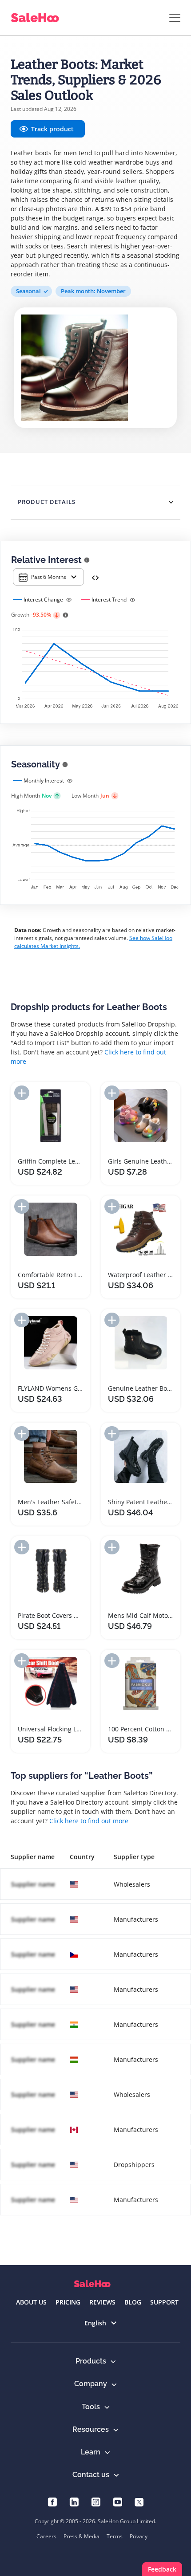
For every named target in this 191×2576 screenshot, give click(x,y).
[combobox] (48, 577)
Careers (46, 2536)
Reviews (102, 2302)
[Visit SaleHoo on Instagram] (96, 2501)
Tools (91, 2407)
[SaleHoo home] (92, 2284)
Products (91, 2361)
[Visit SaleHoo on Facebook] (52, 2501)
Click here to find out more (89, 1821)
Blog (133, 2302)
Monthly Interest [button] (44, 781)
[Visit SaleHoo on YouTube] (117, 2501)
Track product (52, 129)
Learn (91, 2452)
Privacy (139, 2536)
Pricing (68, 2302)
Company (91, 2384)
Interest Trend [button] (109, 600)
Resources (91, 2429)
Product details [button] (47, 502)
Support (164, 2302)
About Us (31, 2302)
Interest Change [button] (43, 600)
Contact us (91, 2475)
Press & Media (82, 2536)
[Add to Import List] (22, 1093)
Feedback (162, 2569)
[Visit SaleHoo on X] (139, 2501)
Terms (115, 2536)
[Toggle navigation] (175, 18)
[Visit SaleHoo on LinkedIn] (74, 2501)
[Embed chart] (95, 577)
